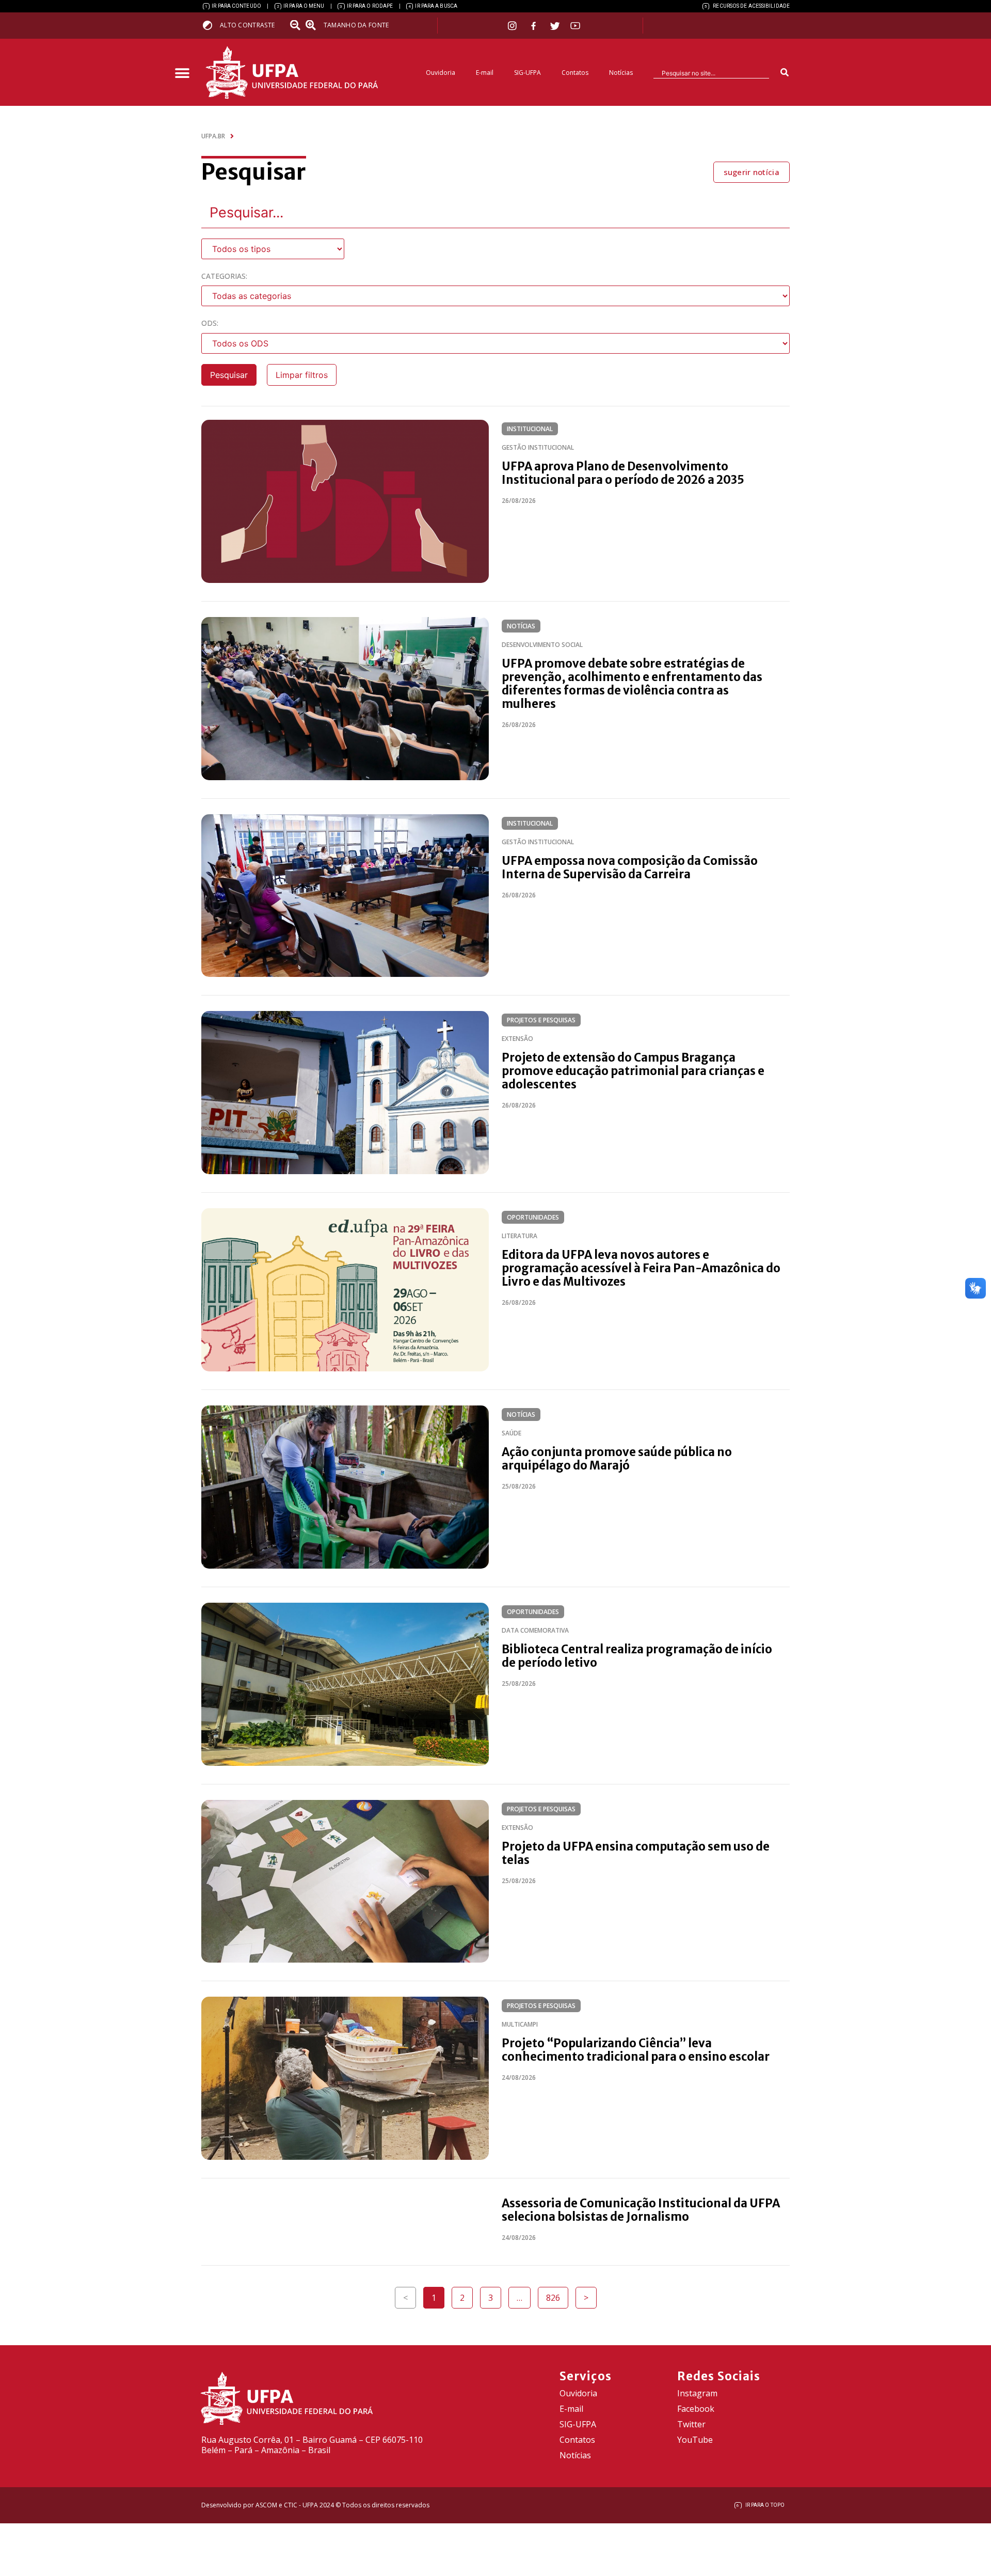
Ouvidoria (441, 73)
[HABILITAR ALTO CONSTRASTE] (211, 25)
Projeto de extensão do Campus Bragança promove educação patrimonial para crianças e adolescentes (633, 1071)
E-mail (485, 73)
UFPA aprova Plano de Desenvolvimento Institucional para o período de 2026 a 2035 (623, 473)
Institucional (530, 429)
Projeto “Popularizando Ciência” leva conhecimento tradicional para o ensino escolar (636, 2050)
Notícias (621, 73)
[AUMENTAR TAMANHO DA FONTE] (314, 25)
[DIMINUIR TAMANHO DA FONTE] (296, 25)
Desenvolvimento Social (542, 645)
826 (557, 2295)
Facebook (696, 2409)
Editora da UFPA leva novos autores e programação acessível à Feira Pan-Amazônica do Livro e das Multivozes (641, 1268)
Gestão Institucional (538, 447)
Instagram (697, 2393)
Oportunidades (533, 1217)
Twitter (691, 2424)
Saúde (512, 1433)
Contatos (575, 73)
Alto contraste (247, 25)
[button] (182, 74)
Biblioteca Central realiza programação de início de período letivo (637, 1656)
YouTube (695, 2440)
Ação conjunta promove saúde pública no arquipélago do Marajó (617, 1459)
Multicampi (520, 2024)
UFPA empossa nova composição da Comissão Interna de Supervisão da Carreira (630, 867)
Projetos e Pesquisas (541, 1020)
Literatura (520, 1236)
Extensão (517, 1039)
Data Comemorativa (535, 1630)
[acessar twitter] (555, 26)
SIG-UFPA (528, 73)
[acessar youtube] (576, 26)
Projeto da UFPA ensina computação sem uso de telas (636, 1853)
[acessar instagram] (513, 26)
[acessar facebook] (535, 26)
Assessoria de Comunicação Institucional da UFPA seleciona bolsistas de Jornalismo (641, 2210)
